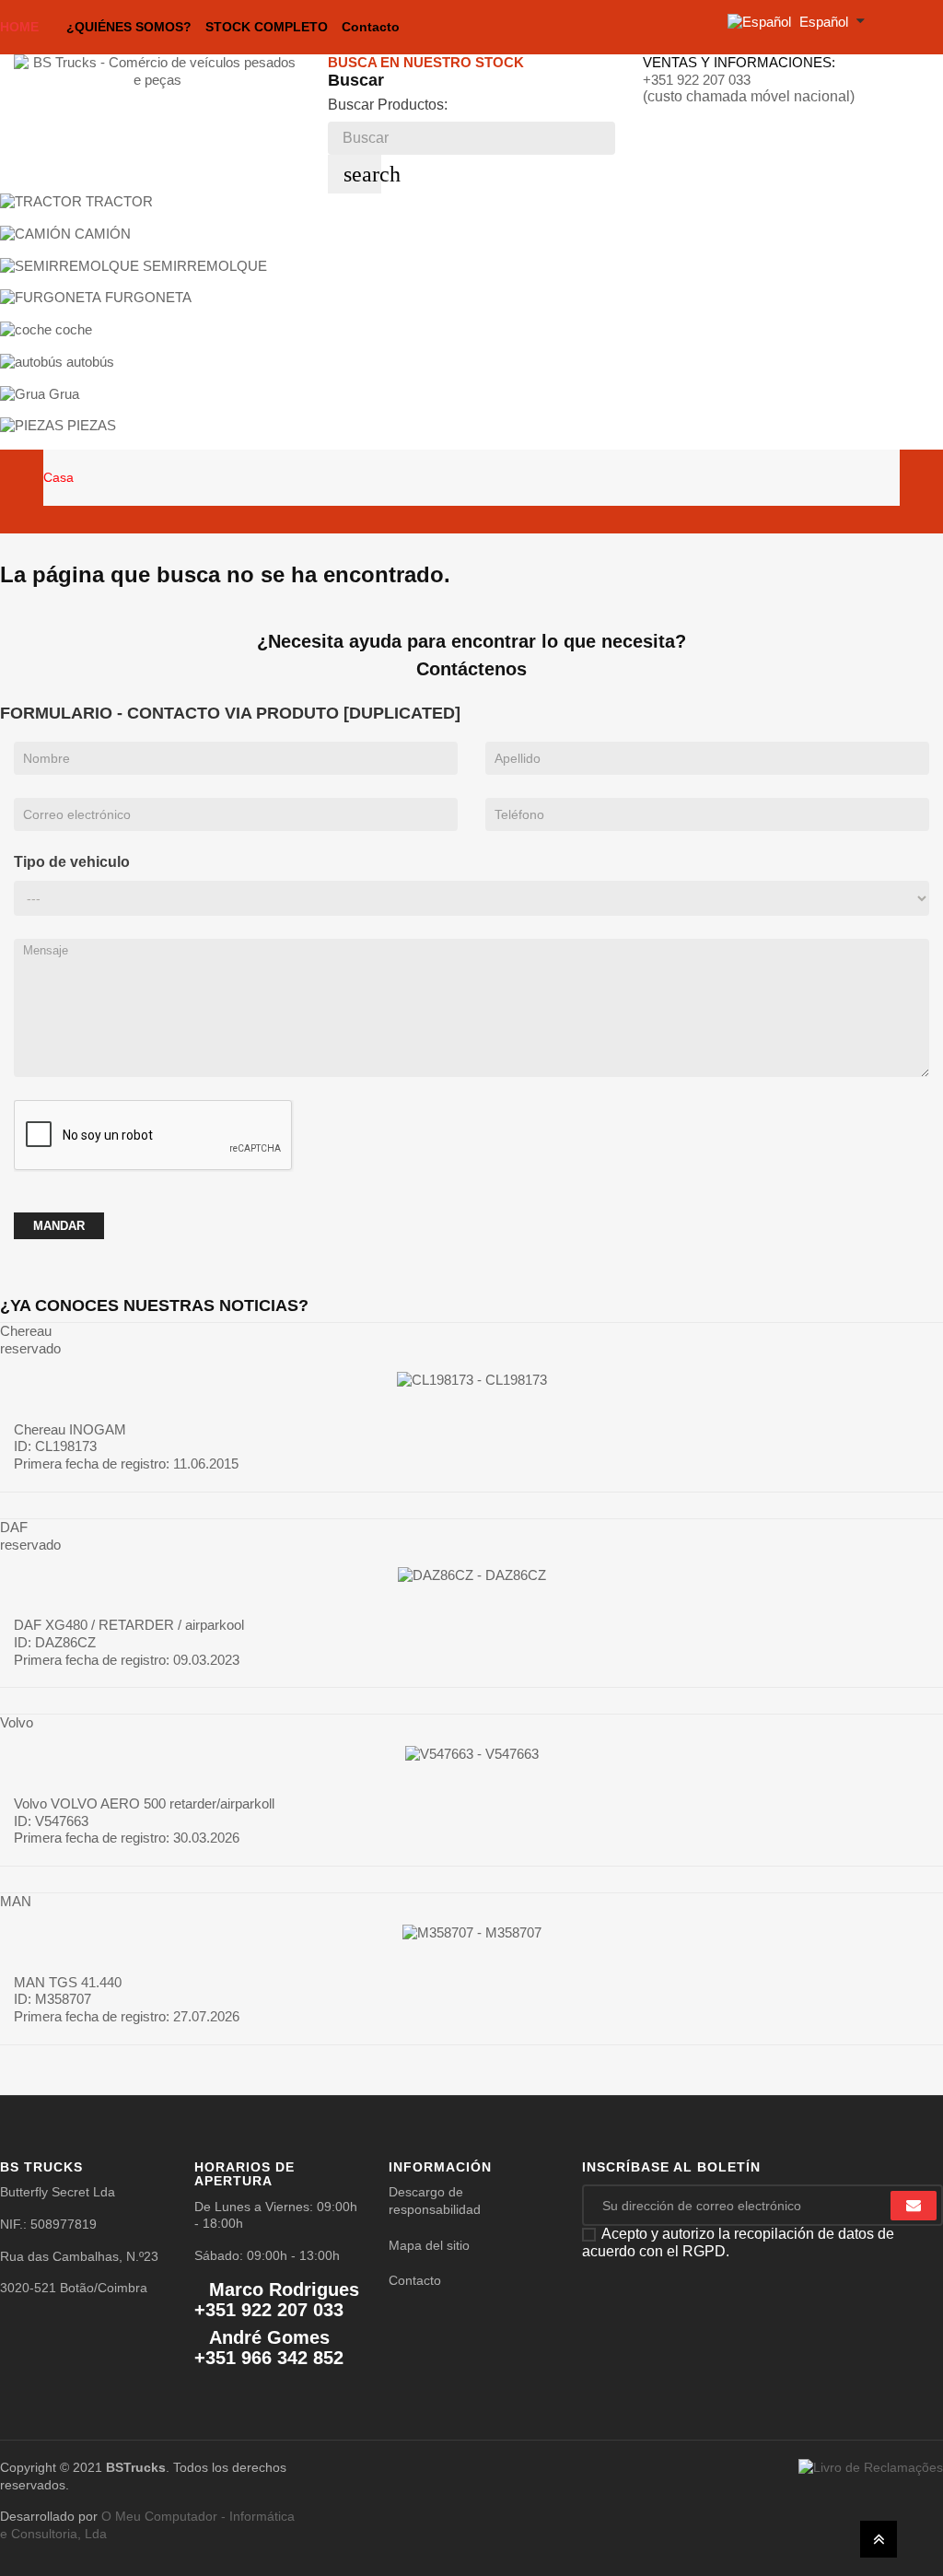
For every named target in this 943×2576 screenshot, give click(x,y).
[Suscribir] (914, 2206)
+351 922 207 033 (697, 80)
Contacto (415, 2280)
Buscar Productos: (388, 105)
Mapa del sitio (429, 2245)
